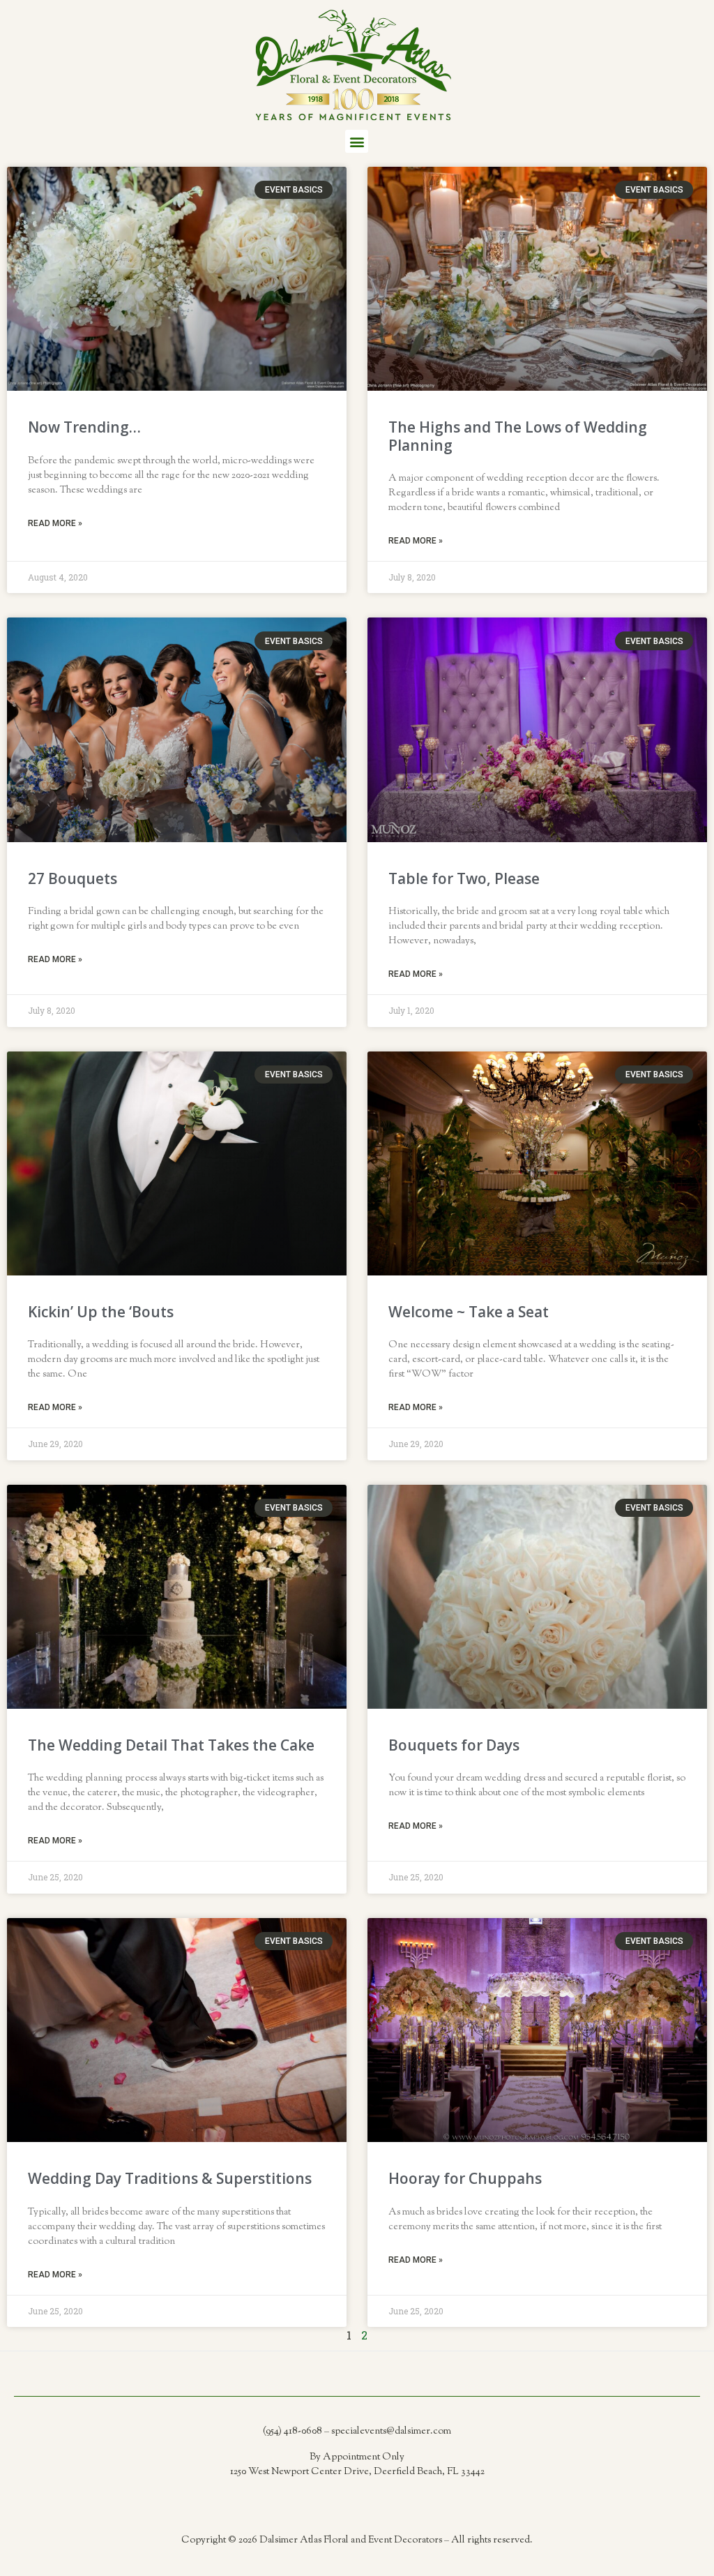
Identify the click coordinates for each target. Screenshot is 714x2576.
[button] (357, 141)
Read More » (55, 523)
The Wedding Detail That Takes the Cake (171, 1745)
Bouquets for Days (454, 1745)
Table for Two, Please (464, 878)
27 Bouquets (73, 878)
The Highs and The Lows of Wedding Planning (518, 436)
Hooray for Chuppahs (465, 2178)
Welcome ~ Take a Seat (469, 1312)
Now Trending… (84, 427)
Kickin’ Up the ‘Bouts (101, 1312)
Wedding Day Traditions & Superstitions (170, 2178)
